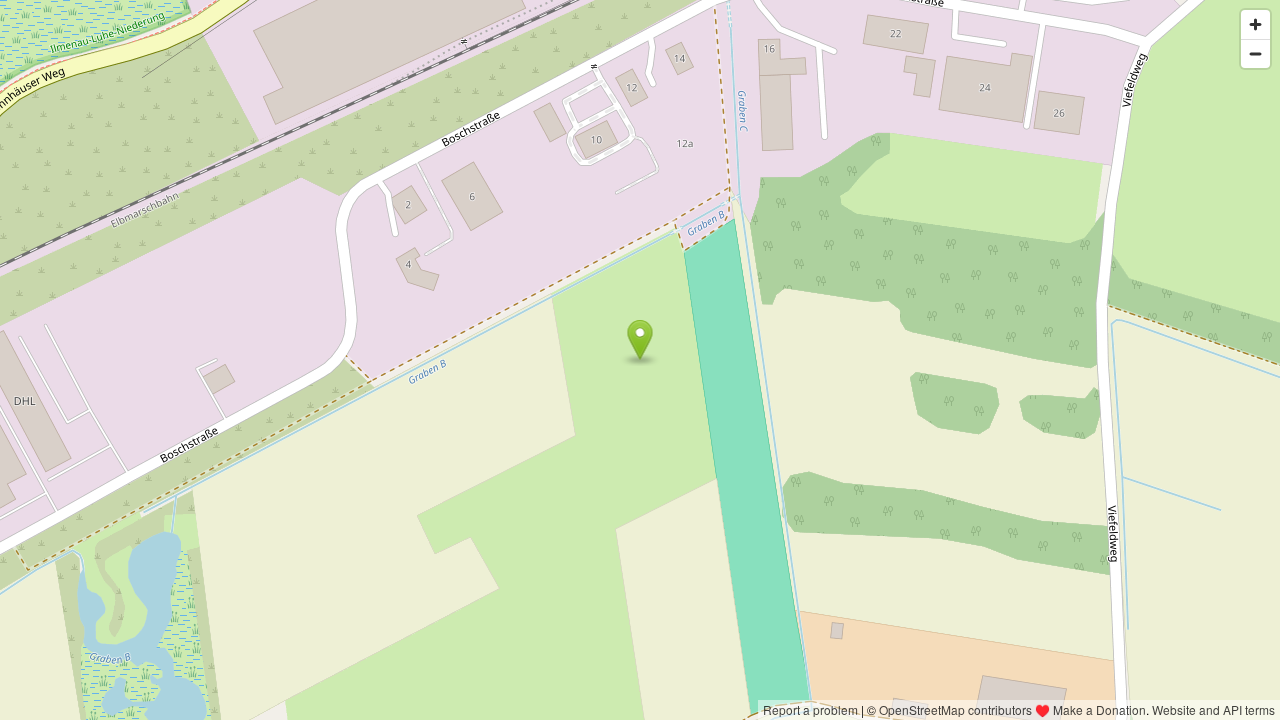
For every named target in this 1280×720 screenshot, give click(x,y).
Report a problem (810, 709)
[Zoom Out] (1255, 53)
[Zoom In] (1255, 24)
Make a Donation (1099, 709)
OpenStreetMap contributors (955, 709)
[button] (640, 340)
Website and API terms (1213, 709)
